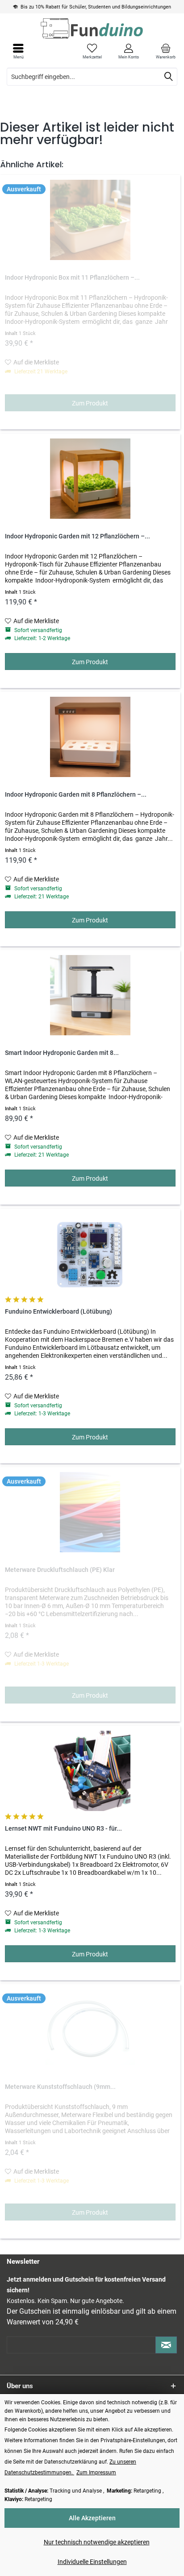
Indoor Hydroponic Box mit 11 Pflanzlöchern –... (72, 278)
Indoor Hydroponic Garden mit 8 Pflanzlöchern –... (76, 795)
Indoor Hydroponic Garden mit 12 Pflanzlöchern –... (77, 536)
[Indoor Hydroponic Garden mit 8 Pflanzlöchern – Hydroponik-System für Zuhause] (90, 737)
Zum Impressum (96, 2473)
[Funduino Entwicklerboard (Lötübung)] (90, 1254)
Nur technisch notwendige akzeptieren (97, 2542)
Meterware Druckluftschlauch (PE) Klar (60, 1570)
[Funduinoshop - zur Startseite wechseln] (92, 28)
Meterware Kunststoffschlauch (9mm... (60, 2087)
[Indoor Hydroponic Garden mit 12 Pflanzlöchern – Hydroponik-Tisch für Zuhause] (90, 479)
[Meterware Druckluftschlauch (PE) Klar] (90, 1512)
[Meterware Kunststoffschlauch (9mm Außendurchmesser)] (90, 2029)
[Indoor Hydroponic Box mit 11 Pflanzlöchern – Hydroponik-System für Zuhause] (90, 220)
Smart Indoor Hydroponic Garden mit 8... (62, 1053)
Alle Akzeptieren (92, 2518)
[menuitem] (166, 51)
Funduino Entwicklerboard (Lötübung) (59, 1312)
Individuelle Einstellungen (92, 2562)
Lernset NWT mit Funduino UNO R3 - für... (63, 1829)
